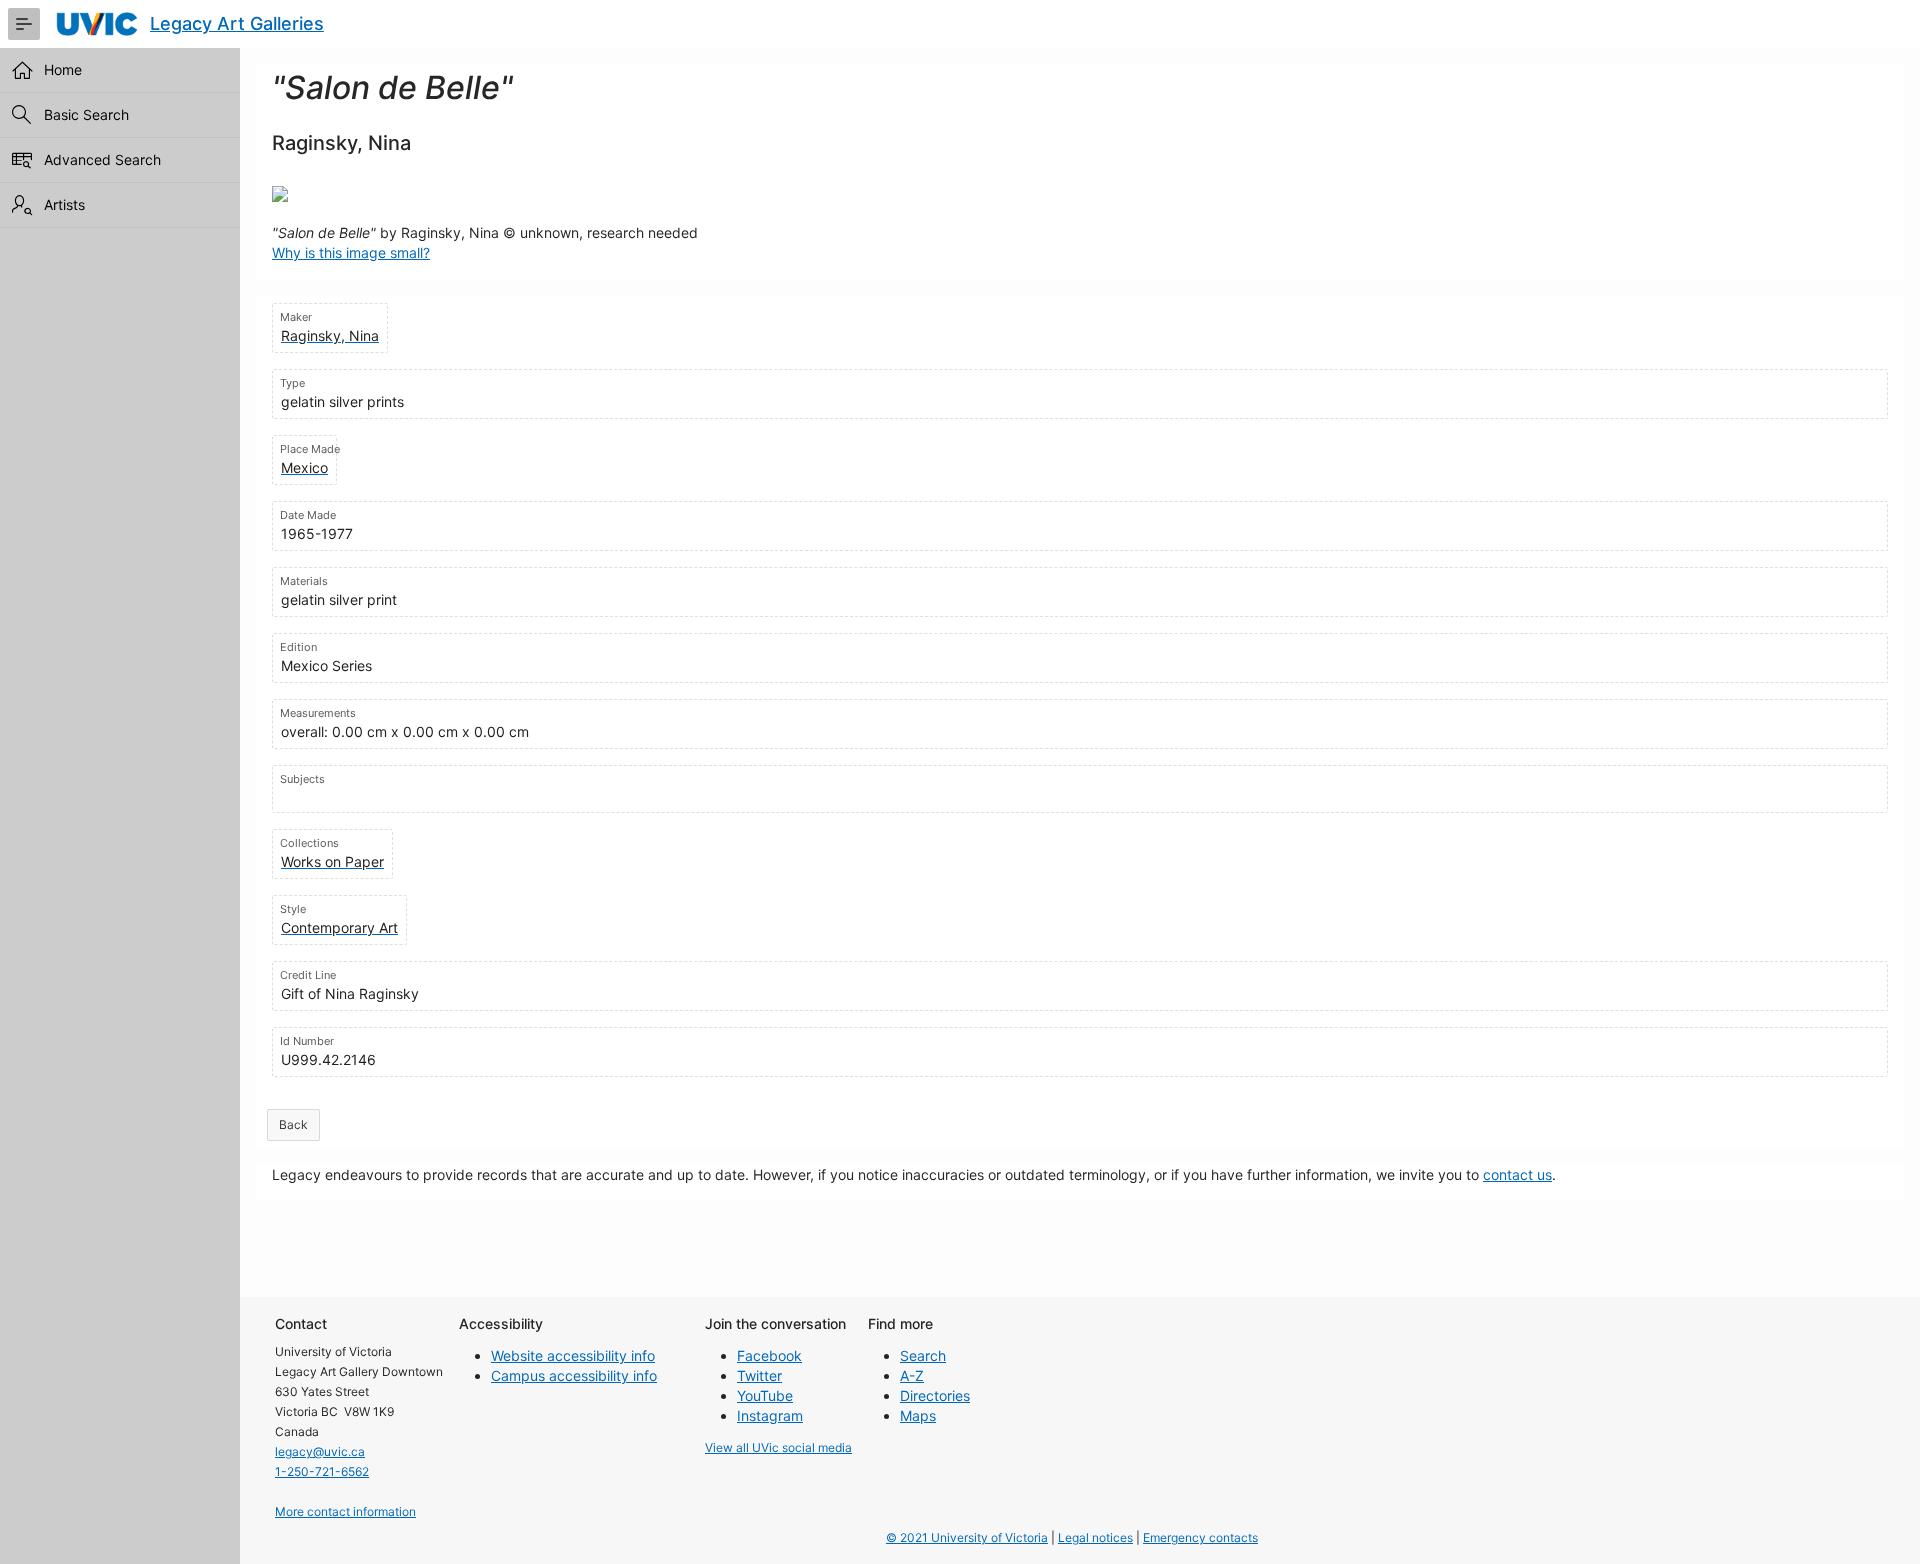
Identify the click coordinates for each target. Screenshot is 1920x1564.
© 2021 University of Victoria (967, 1537)
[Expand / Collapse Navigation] (24, 24)
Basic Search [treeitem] (86, 114)
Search (923, 1355)
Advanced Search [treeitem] (102, 159)
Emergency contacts (1200, 1537)
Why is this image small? (351, 252)
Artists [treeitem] (64, 204)
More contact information (345, 1511)
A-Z (912, 1375)
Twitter (759, 1375)
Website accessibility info (573, 1355)
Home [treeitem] (63, 69)
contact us (1517, 1174)
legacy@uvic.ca (320, 1451)
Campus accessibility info (574, 1375)
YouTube (765, 1395)
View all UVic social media (778, 1447)
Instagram (770, 1415)
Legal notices (1095, 1537)
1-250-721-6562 (322, 1471)
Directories (935, 1395)
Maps (918, 1415)
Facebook (769, 1355)
